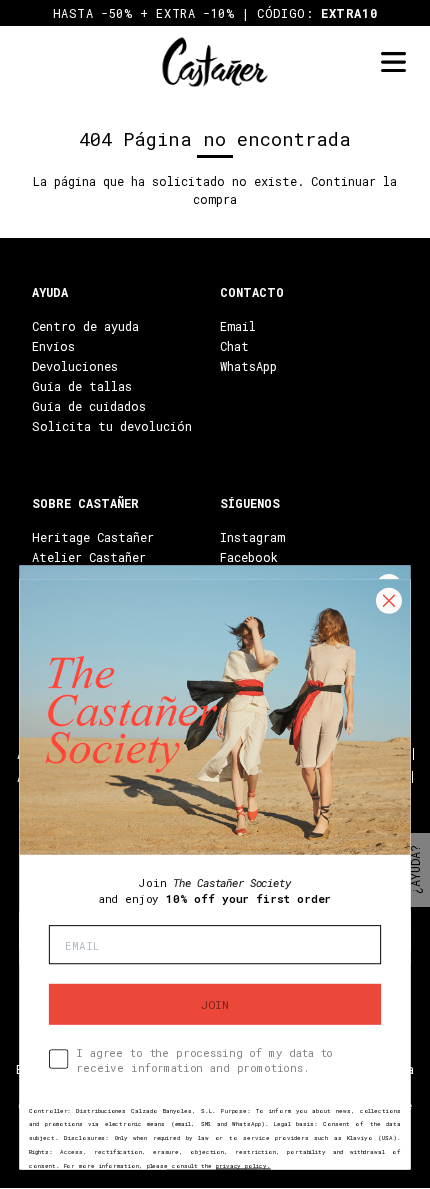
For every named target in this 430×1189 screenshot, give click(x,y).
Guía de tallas (82, 386)
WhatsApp (248, 366)
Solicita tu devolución (112, 426)
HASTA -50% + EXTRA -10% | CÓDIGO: (215, 13)
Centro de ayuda (85, 326)
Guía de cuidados (89, 406)
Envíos (53, 346)
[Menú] (393, 62)
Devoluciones (75, 366)
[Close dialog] (388, 600)
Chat (234, 346)
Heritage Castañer (93, 537)
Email (238, 326)
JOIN (215, 1004)
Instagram (252, 537)
